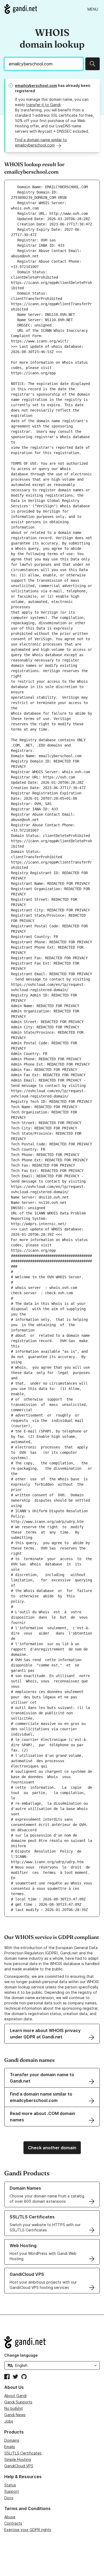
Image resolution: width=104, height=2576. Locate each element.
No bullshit (14, 2408)
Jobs (9, 2421)
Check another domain (52, 2148)
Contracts (13, 2523)
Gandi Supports (18, 2402)
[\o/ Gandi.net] (52, 2342)
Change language (21, 2355)
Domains (12, 2440)
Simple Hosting (18, 2459)
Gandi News (15, 2415)
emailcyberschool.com (36, 85)
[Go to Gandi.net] (21, 9)
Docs (9, 2498)
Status (10, 2485)
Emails (10, 2447)
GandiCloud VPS (19, 2466)
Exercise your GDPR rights (28, 2530)
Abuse (10, 2517)
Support (12, 2491)
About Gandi (15, 2396)
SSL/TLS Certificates (23, 2453)
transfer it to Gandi (43, 105)
